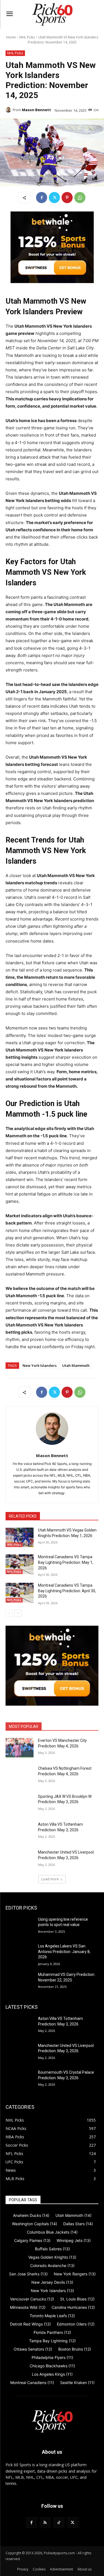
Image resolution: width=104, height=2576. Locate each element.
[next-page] (18, 1613)
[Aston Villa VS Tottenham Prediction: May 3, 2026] (20, 1832)
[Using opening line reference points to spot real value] (20, 1927)
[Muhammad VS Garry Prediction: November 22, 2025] (20, 1982)
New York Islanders (40, 1365)
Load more (50, 1879)
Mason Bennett (36, 110)
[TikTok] (59, 2523)
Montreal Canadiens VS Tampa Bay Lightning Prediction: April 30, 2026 (67, 1591)
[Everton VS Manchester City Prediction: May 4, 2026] (20, 1748)
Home (11, 37)
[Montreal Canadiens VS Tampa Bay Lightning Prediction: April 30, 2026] (20, 1593)
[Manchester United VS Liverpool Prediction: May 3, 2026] (20, 1859)
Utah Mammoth (76, 1365)
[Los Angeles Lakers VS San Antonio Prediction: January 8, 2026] (20, 1953)
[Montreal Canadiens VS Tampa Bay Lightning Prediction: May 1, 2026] (20, 1564)
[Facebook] (42, 198)
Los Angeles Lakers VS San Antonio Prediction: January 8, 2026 (64, 1952)
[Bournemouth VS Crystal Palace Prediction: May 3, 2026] (20, 2080)
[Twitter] (54, 198)
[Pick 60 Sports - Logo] (52, 14)
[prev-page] (9, 1613)
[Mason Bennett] (9, 110)
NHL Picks (27, 37)
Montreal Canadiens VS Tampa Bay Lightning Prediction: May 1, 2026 (66, 1562)
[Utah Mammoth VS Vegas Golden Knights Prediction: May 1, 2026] (20, 1537)
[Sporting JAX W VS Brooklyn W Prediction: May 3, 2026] (20, 1804)
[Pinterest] (67, 198)
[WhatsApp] (80, 198)
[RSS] (45, 2523)
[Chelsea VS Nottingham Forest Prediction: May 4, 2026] (20, 1776)
